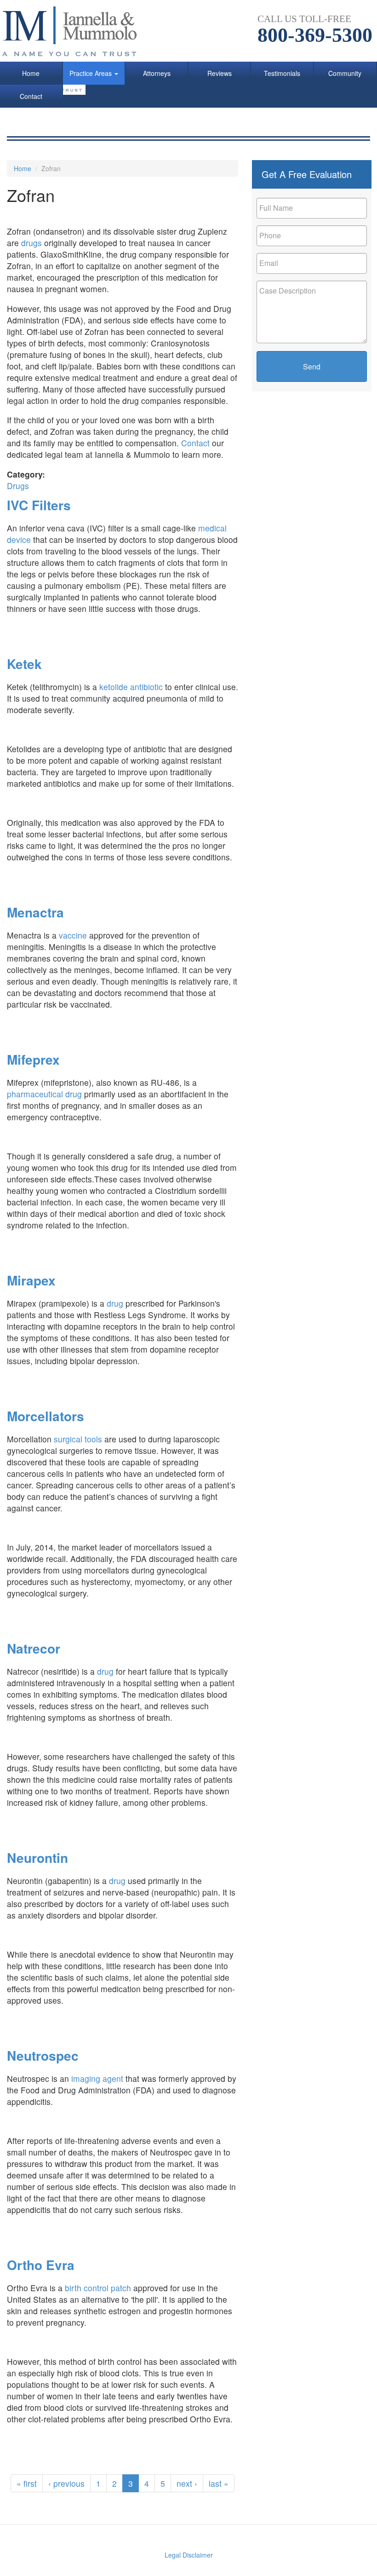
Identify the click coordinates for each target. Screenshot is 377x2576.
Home (31, 73)
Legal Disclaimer (189, 2555)
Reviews (220, 73)
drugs (33, 243)
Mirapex (31, 1280)
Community (345, 73)
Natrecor (34, 1648)
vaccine (73, 935)
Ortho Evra (41, 2265)
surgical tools (78, 1439)
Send (312, 366)
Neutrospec (43, 2055)
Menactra (35, 912)
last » (219, 2483)
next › (187, 2483)
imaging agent (97, 2078)
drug (115, 1303)
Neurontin (37, 1858)
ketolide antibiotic (131, 687)
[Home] (75, 31)
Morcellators (46, 1416)
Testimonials (282, 73)
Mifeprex (33, 1059)
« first (27, 2483)
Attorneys (157, 73)
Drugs (18, 486)
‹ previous (66, 2483)
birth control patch (98, 2288)
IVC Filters (39, 505)
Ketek (24, 664)
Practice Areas (91, 73)
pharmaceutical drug (44, 1094)
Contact (31, 96)
